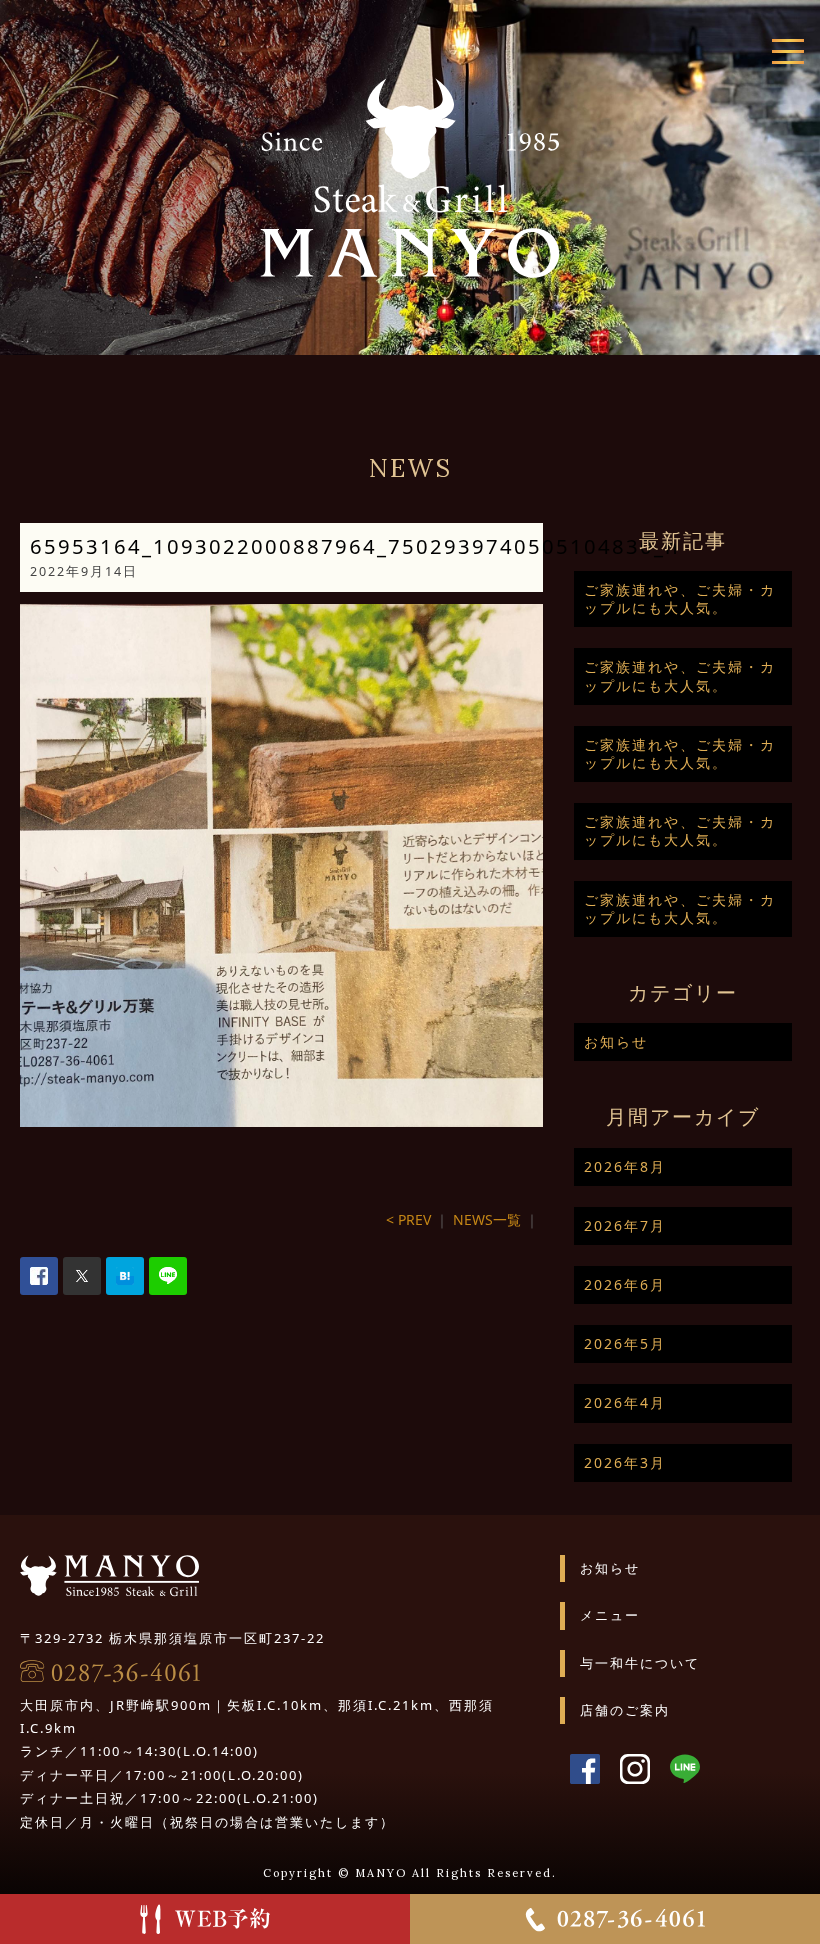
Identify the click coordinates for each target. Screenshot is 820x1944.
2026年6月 (625, 1284)
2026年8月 (625, 1166)
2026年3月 (625, 1462)
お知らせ (616, 1041)
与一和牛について (640, 1663)
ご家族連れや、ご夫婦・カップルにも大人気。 (680, 598)
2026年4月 (625, 1402)
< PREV (408, 1219)
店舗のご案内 (625, 1710)
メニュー (610, 1615)
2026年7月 (625, 1225)
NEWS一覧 (487, 1219)
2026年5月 (625, 1343)
